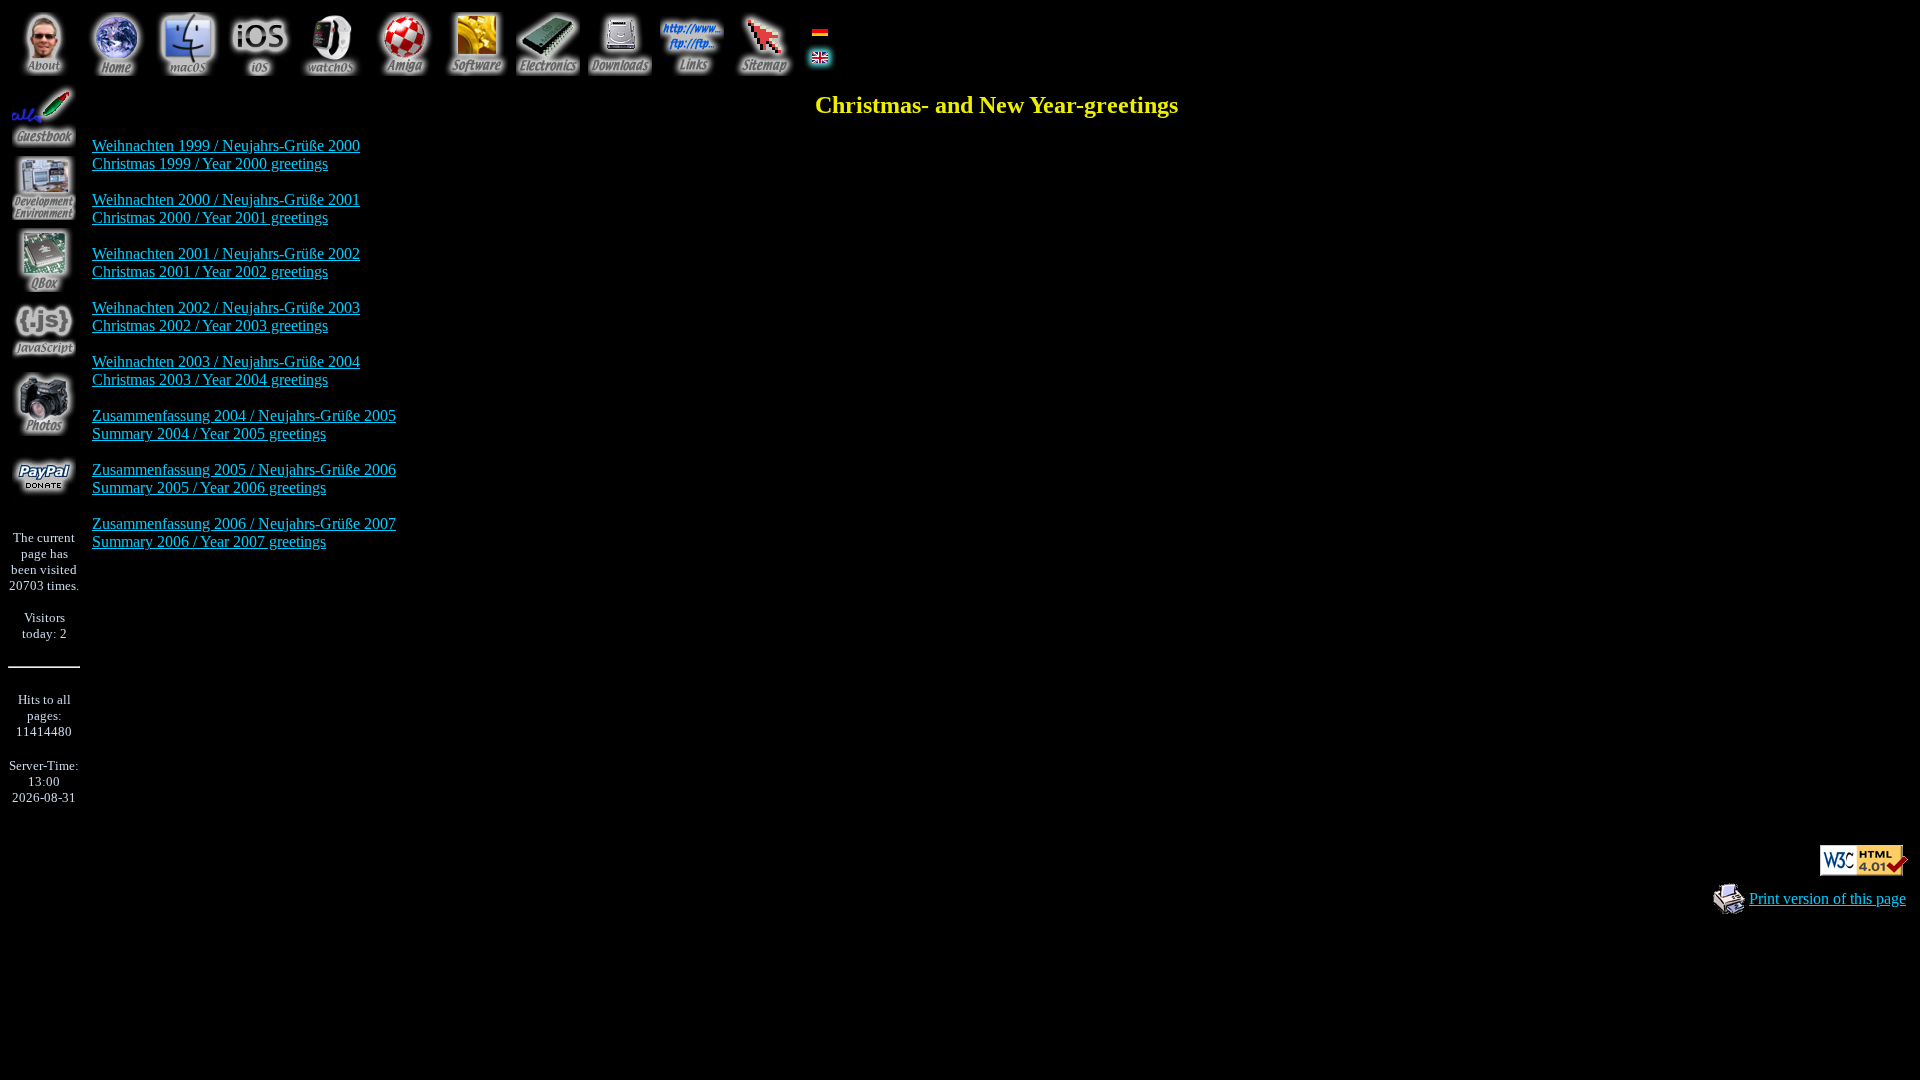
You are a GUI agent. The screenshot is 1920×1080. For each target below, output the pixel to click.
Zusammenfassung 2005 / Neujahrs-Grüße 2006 (244, 469)
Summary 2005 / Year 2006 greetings (209, 487)
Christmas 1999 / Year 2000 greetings (210, 163)
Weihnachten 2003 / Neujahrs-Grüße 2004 (226, 361)
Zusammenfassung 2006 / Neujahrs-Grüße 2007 (244, 523)
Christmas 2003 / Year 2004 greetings (210, 379)
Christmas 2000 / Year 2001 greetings (210, 217)
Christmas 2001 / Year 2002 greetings (210, 271)
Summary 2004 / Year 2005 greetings (209, 433)
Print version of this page (1827, 898)
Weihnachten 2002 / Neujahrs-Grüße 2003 (226, 307)
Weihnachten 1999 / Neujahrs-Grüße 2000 (226, 145)
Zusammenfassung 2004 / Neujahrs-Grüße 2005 (244, 415)
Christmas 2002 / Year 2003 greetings (210, 325)
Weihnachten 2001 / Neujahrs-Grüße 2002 (226, 253)
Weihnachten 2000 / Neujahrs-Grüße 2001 (226, 199)
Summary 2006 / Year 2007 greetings (209, 541)
